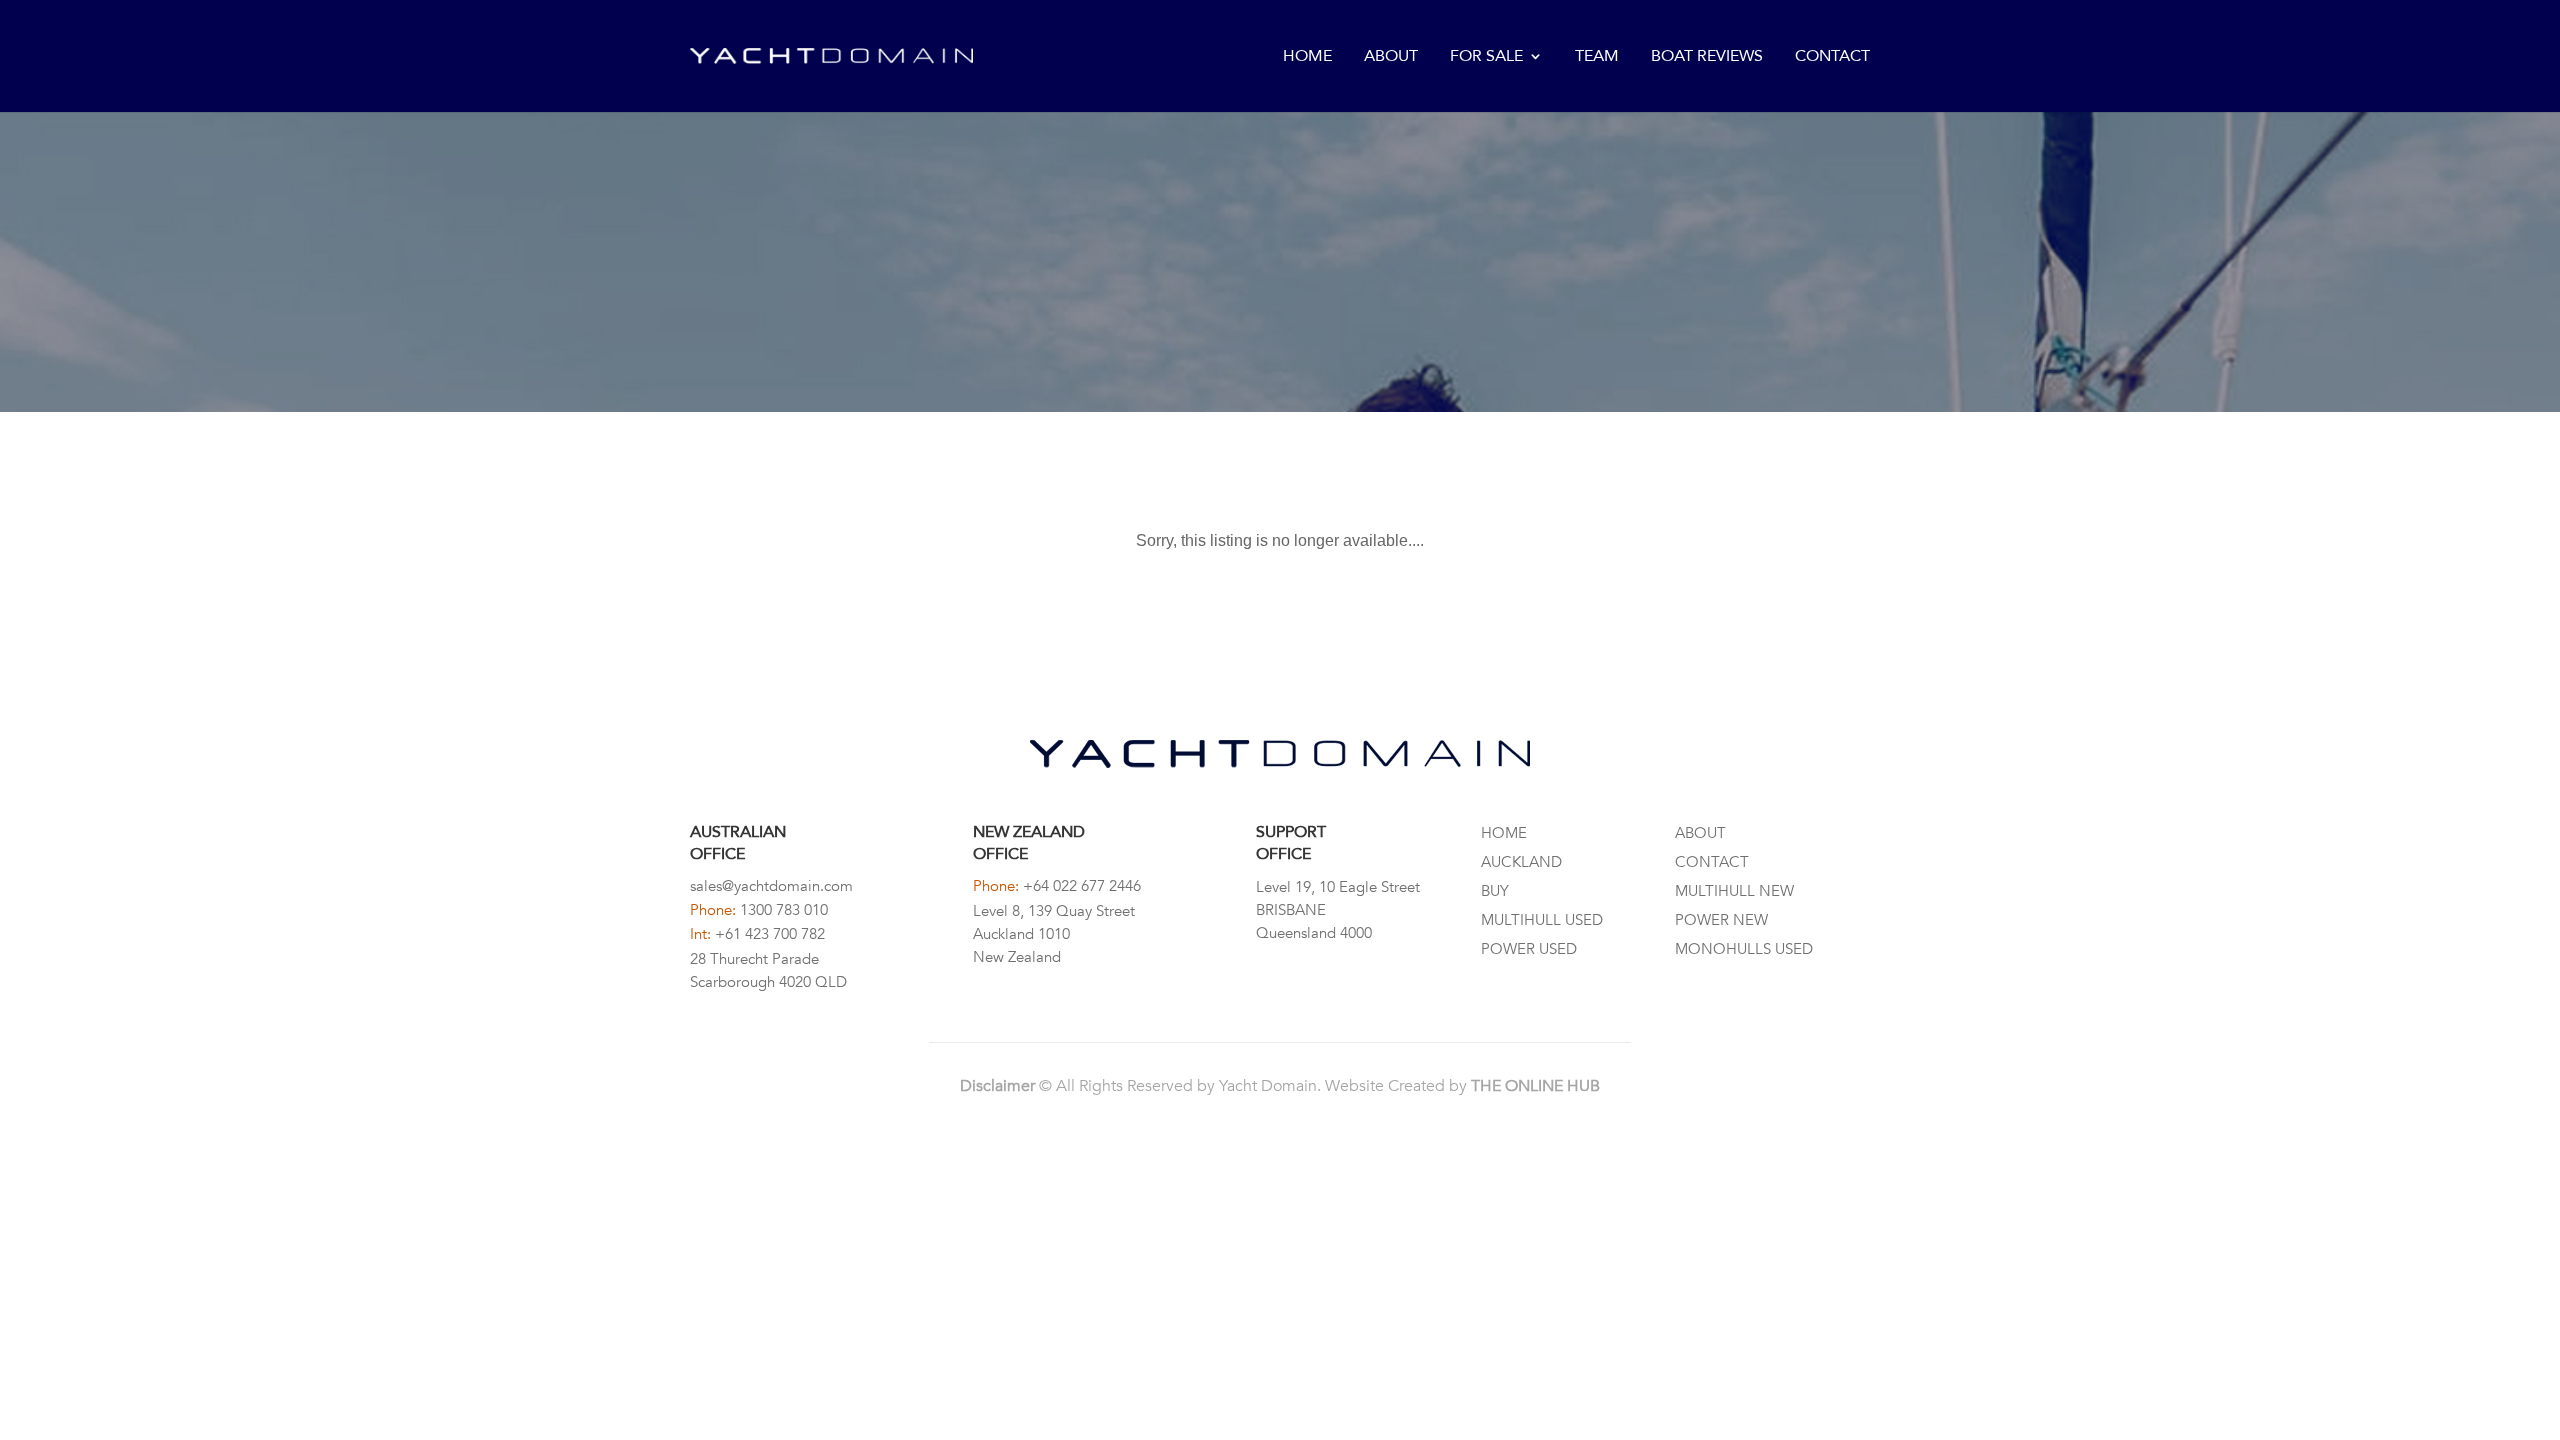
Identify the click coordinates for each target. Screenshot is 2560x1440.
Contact (1832, 57)
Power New (1721, 920)
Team (1597, 57)
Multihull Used (1542, 920)
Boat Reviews (1707, 57)
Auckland (1521, 862)
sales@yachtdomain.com (771, 886)
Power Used (1529, 949)
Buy (1495, 891)
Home (1307, 57)
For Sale (1486, 57)
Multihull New (1734, 891)
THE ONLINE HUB (1535, 1086)
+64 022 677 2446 (1082, 886)
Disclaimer (997, 1086)
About (1391, 57)
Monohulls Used (1744, 949)
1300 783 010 (784, 910)
